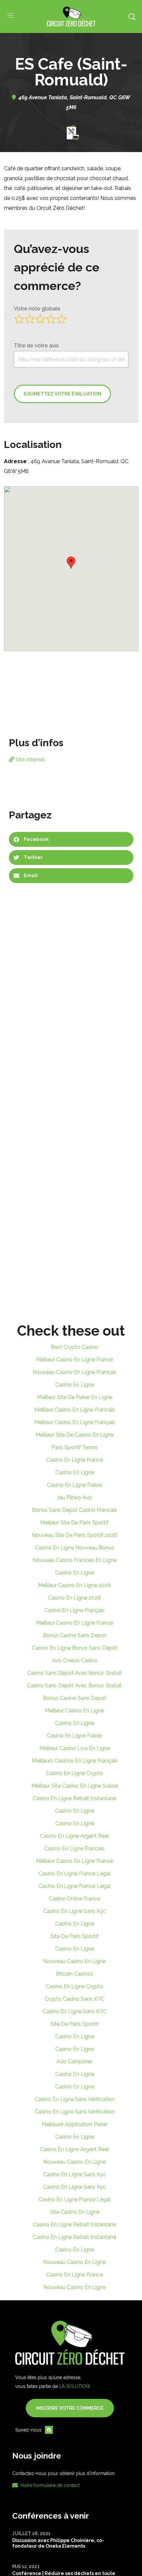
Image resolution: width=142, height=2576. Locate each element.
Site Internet (30, 760)
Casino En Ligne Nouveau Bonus (75, 1548)
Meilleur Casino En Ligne (74, 1711)
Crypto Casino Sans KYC (74, 1999)
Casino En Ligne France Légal (75, 1874)
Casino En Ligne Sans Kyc (75, 1911)
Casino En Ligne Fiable (74, 1485)
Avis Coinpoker (74, 2062)
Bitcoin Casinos (74, 1974)
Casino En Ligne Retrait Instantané (74, 1798)
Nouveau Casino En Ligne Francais (75, 1372)
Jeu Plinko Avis (74, 1497)
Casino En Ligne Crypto (74, 1773)
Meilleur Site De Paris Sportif (74, 1523)
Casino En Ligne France (75, 1460)
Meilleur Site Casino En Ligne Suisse (75, 1786)
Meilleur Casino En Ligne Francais (75, 1410)
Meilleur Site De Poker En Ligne (75, 1397)
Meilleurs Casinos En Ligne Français (75, 1761)
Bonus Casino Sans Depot (75, 1635)
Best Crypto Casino (74, 1347)
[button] (132, 16)
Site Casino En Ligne (75, 2212)
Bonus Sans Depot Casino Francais (74, 1510)
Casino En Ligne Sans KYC (75, 2011)
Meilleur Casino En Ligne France (74, 1360)
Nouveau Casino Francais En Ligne (75, 1560)
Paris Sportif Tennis (75, 1447)
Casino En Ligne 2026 (75, 1598)
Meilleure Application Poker (75, 2124)
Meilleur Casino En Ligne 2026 (74, 1585)
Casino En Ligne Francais (74, 1848)
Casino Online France (74, 1899)
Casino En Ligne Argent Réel (74, 1836)
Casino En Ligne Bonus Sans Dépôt (75, 1648)
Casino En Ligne (75, 1385)
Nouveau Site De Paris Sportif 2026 (74, 1535)
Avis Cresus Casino (75, 1660)
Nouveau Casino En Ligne (74, 1961)
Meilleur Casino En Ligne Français (75, 1422)
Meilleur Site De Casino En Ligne (75, 1435)
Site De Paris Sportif (75, 1936)
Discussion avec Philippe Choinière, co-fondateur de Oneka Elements (58, 2543)
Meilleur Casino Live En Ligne (75, 1748)
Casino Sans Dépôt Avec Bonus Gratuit (74, 1673)
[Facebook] (49, 2430)
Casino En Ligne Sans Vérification (75, 2099)
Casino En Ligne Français (74, 1610)
